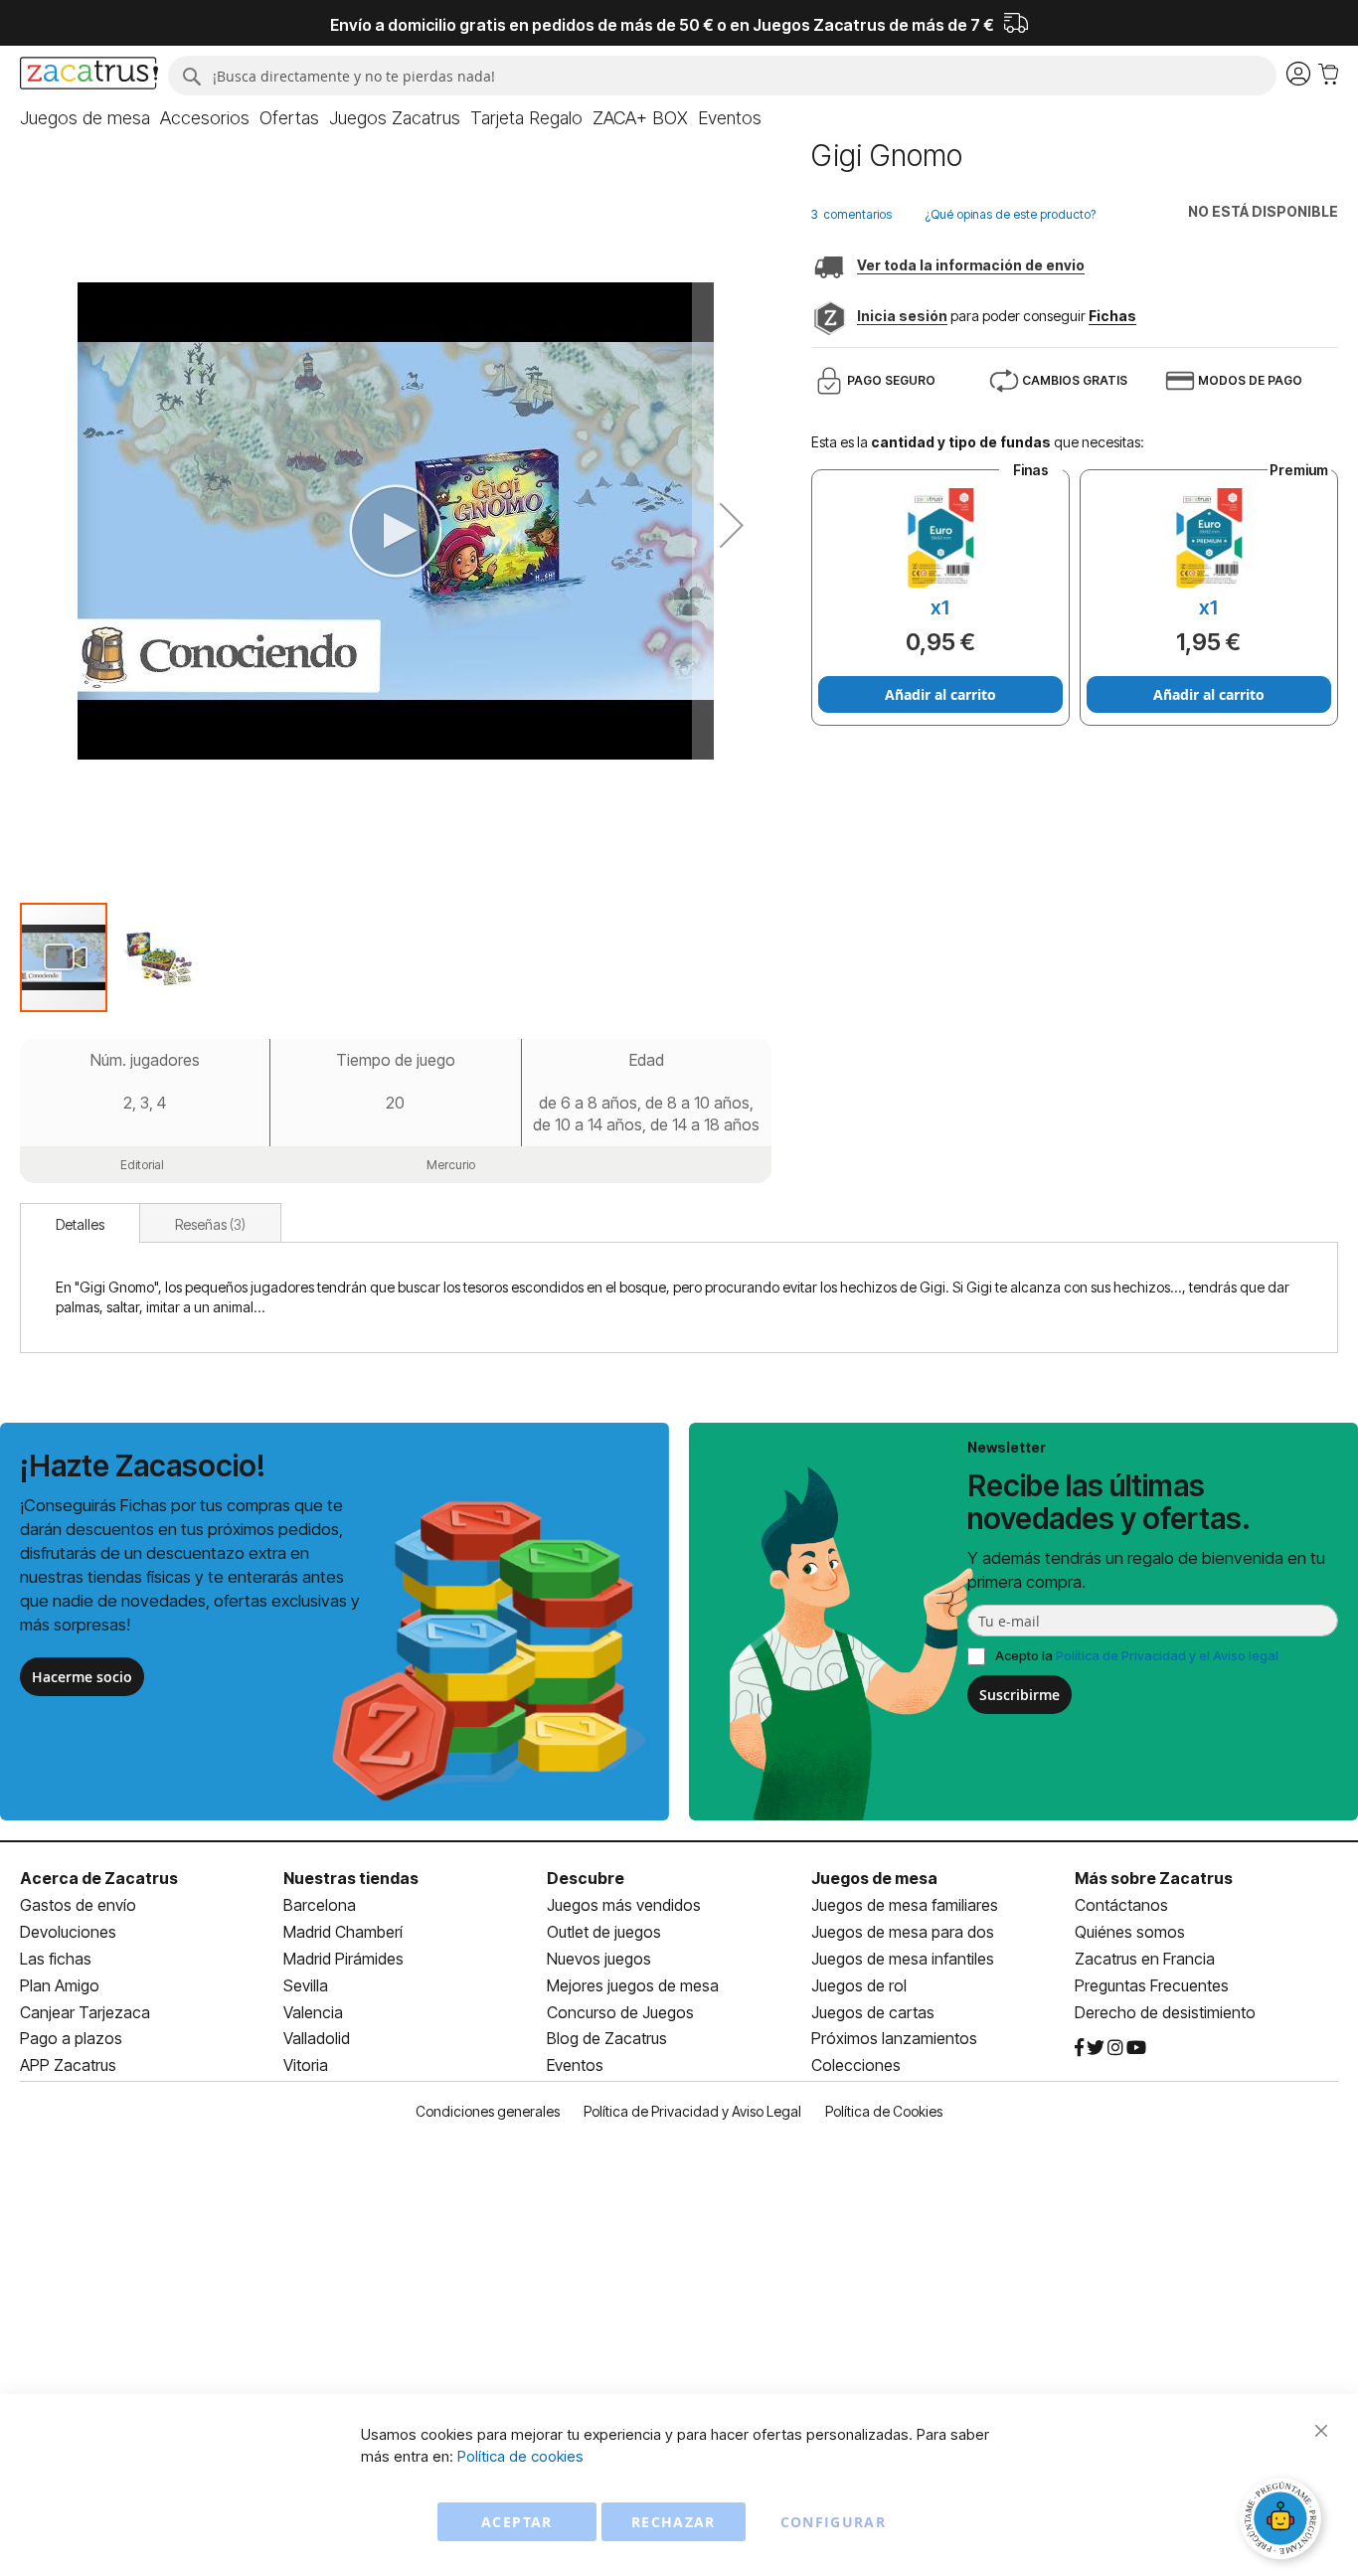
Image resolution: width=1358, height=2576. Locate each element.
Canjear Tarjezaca (85, 2012)
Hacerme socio (82, 1677)
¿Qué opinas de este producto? (1010, 214)
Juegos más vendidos (624, 1905)
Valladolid (317, 2038)
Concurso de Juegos (620, 2012)
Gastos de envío (78, 1905)
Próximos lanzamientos (894, 2038)
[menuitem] (85, 118)
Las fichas (56, 1959)
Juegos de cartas (873, 2012)
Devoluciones (68, 1932)
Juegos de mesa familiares (905, 1905)
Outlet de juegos (604, 1932)
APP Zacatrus (68, 2065)
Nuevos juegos (599, 1959)
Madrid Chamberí (343, 1932)
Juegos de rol (859, 1985)
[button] (732, 525)
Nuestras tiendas (351, 1878)
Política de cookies (520, 2456)
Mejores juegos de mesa (633, 1985)
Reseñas (208, 1224)
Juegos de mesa (874, 1878)
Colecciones (856, 2065)
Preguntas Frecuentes (1152, 1985)
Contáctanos (1121, 1905)
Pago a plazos (71, 2038)
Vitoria (306, 2065)
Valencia (313, 2012)
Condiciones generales (488, 2111)
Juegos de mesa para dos (903, 1932)
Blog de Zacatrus (607, 2038)
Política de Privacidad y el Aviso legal (1167, 1655)
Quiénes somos (1130, 1932)
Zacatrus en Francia (1145, 1959)
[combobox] (722, 76)
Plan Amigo (60, 1985)
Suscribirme (1019, 1695)
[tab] (80, 1223)
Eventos (575, 2065)
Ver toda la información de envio (971, 265)
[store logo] (89, 76)
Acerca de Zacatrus (99, 1878)
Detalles (80, 1224)
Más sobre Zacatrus (1154, 1878)
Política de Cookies (884, 2111)
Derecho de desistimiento (1165, 2012)
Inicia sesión (902, 316)
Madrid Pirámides (343, 1959)
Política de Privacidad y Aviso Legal (692, 2111)
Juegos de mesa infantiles (903, 1959)
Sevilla (306, 1985)
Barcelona (320, 1905)
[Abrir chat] (1283, 2521)
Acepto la (1137, 1655)
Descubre (586, 1878)
